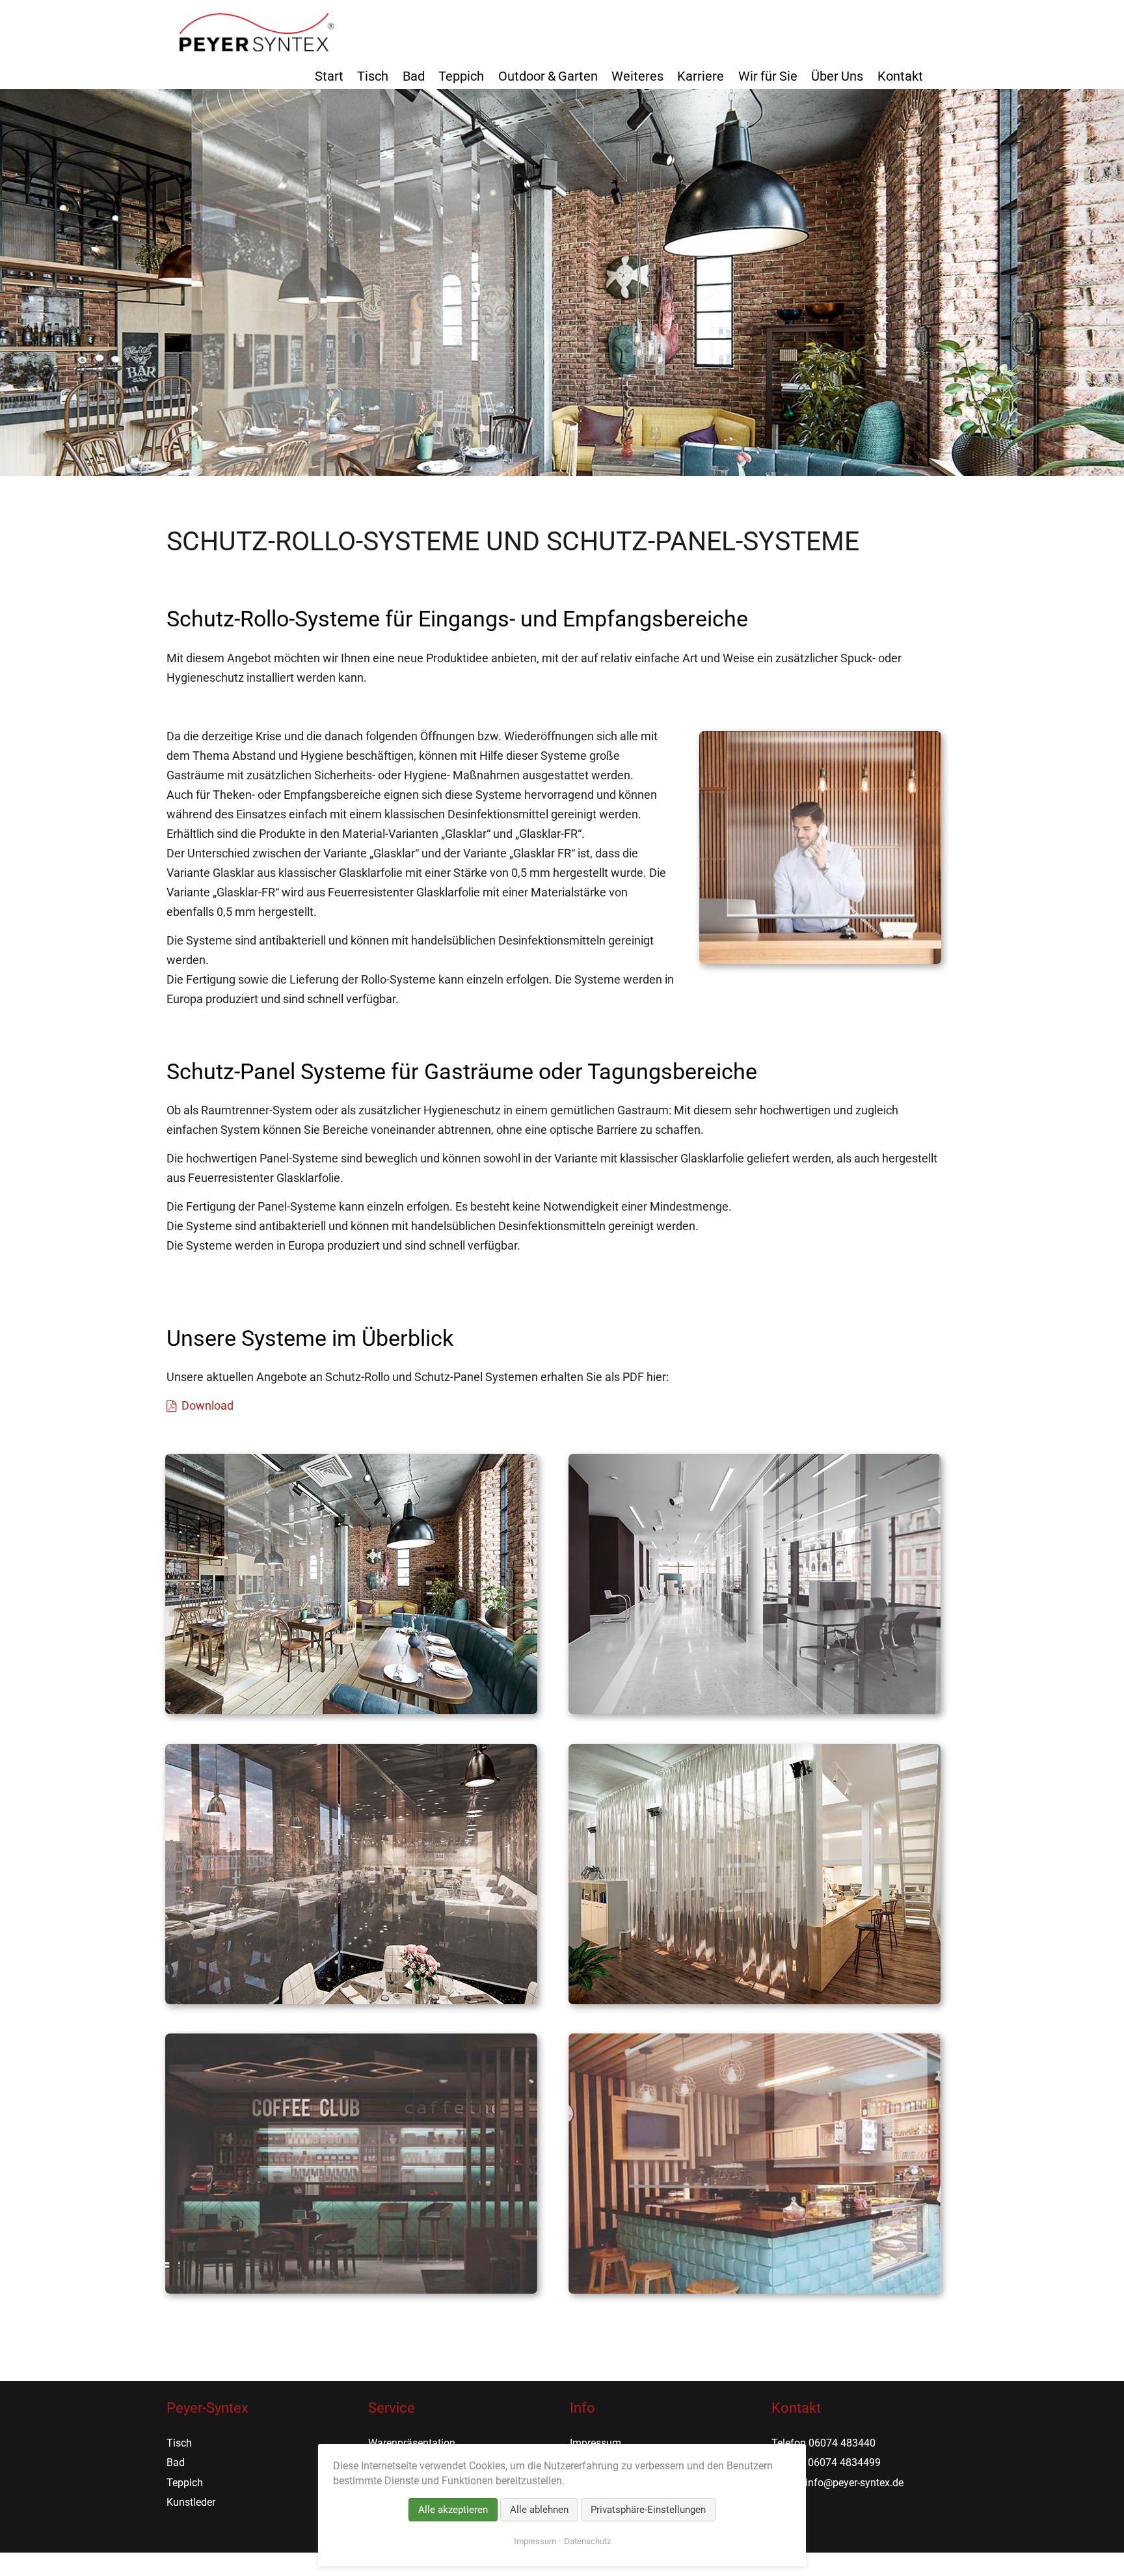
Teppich (461, 76)
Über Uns (837, 76)
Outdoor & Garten (548, 76)
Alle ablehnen (539, 2510)
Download (207, 1405)
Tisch (373, 76)
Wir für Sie (768, 76)
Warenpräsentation (412, 2443)
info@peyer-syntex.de (854, 2483)
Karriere (701, 76)
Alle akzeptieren (453, 2510)
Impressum (595, 2443)
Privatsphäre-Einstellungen (648, 2510)
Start (329, 76)
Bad (414, 76)
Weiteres (637, 76)
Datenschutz (587, 2541)
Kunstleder (191, 2502)
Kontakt (900, 76)
